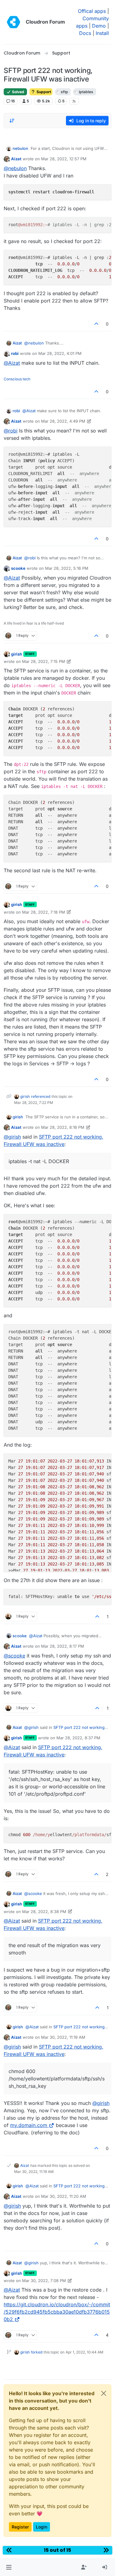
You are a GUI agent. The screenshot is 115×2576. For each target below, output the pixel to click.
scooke (18, 568)
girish (17, 654)
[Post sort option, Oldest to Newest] (12, 121)
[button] (9, 2567)
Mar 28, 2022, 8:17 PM (63, 1646)
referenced (41, 1096)
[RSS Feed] (74, 101)
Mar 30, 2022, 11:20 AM (64, 2196)
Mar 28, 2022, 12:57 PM (64, 159)
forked (37, 2352)
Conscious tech (17, 379)
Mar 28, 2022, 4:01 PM (60, 353)
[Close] (104, 2393)
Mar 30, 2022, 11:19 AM (63, 2037)
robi (15, 353)
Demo (99, 26)
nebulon (20, 148)
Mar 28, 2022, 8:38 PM (44, 1912)
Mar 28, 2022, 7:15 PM (44, 661)
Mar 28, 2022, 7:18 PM (44, 912)
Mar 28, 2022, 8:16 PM (63, 1127)
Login (42, 2527)
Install (102, 33)
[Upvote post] (97, 324)
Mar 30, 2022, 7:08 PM (44, 2281)
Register (20, 2527)
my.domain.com (29, 2125)
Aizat (16, 159)
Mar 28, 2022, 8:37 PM (78, 1738)
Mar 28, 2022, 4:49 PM (63, 421)
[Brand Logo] (13, 22)
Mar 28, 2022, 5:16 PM (67, 568)
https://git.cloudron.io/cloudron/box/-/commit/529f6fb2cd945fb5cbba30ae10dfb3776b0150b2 (57, 2312)
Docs (85, 33)
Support (43, 92)
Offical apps (92, 11)
